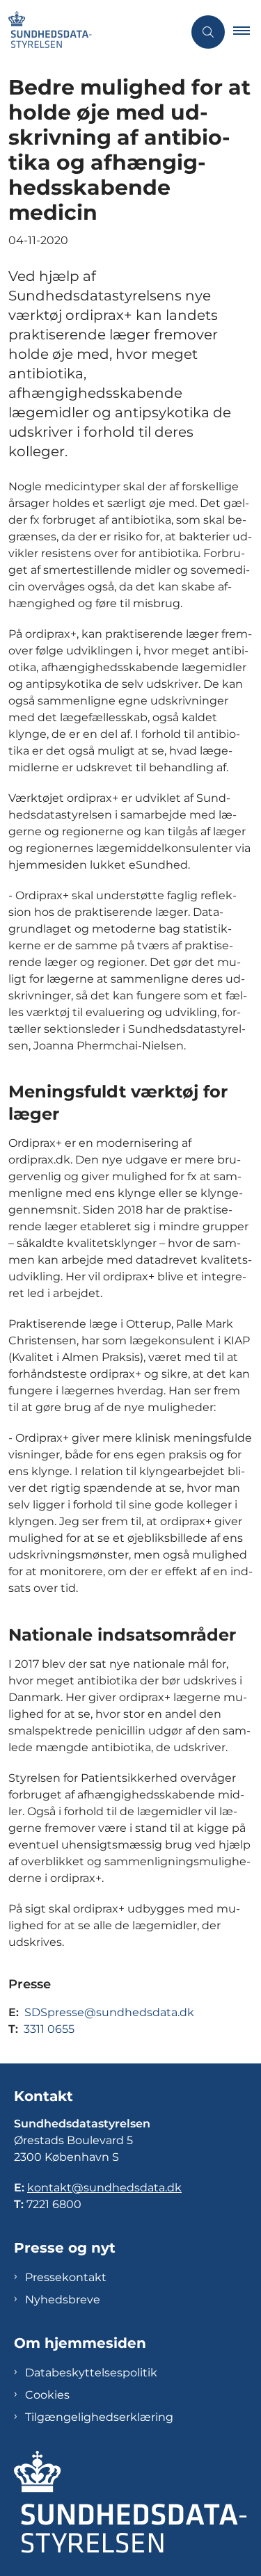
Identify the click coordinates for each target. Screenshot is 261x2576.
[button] (247, 32)
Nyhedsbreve (63, 2300)
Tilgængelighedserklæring (99, 2417)
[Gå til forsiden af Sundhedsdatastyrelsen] (92, 32)
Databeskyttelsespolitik (91, 2373)
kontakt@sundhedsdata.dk (104, 2188)
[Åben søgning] (208, 32)
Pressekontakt (66, 2277)
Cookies (47, 2395)
